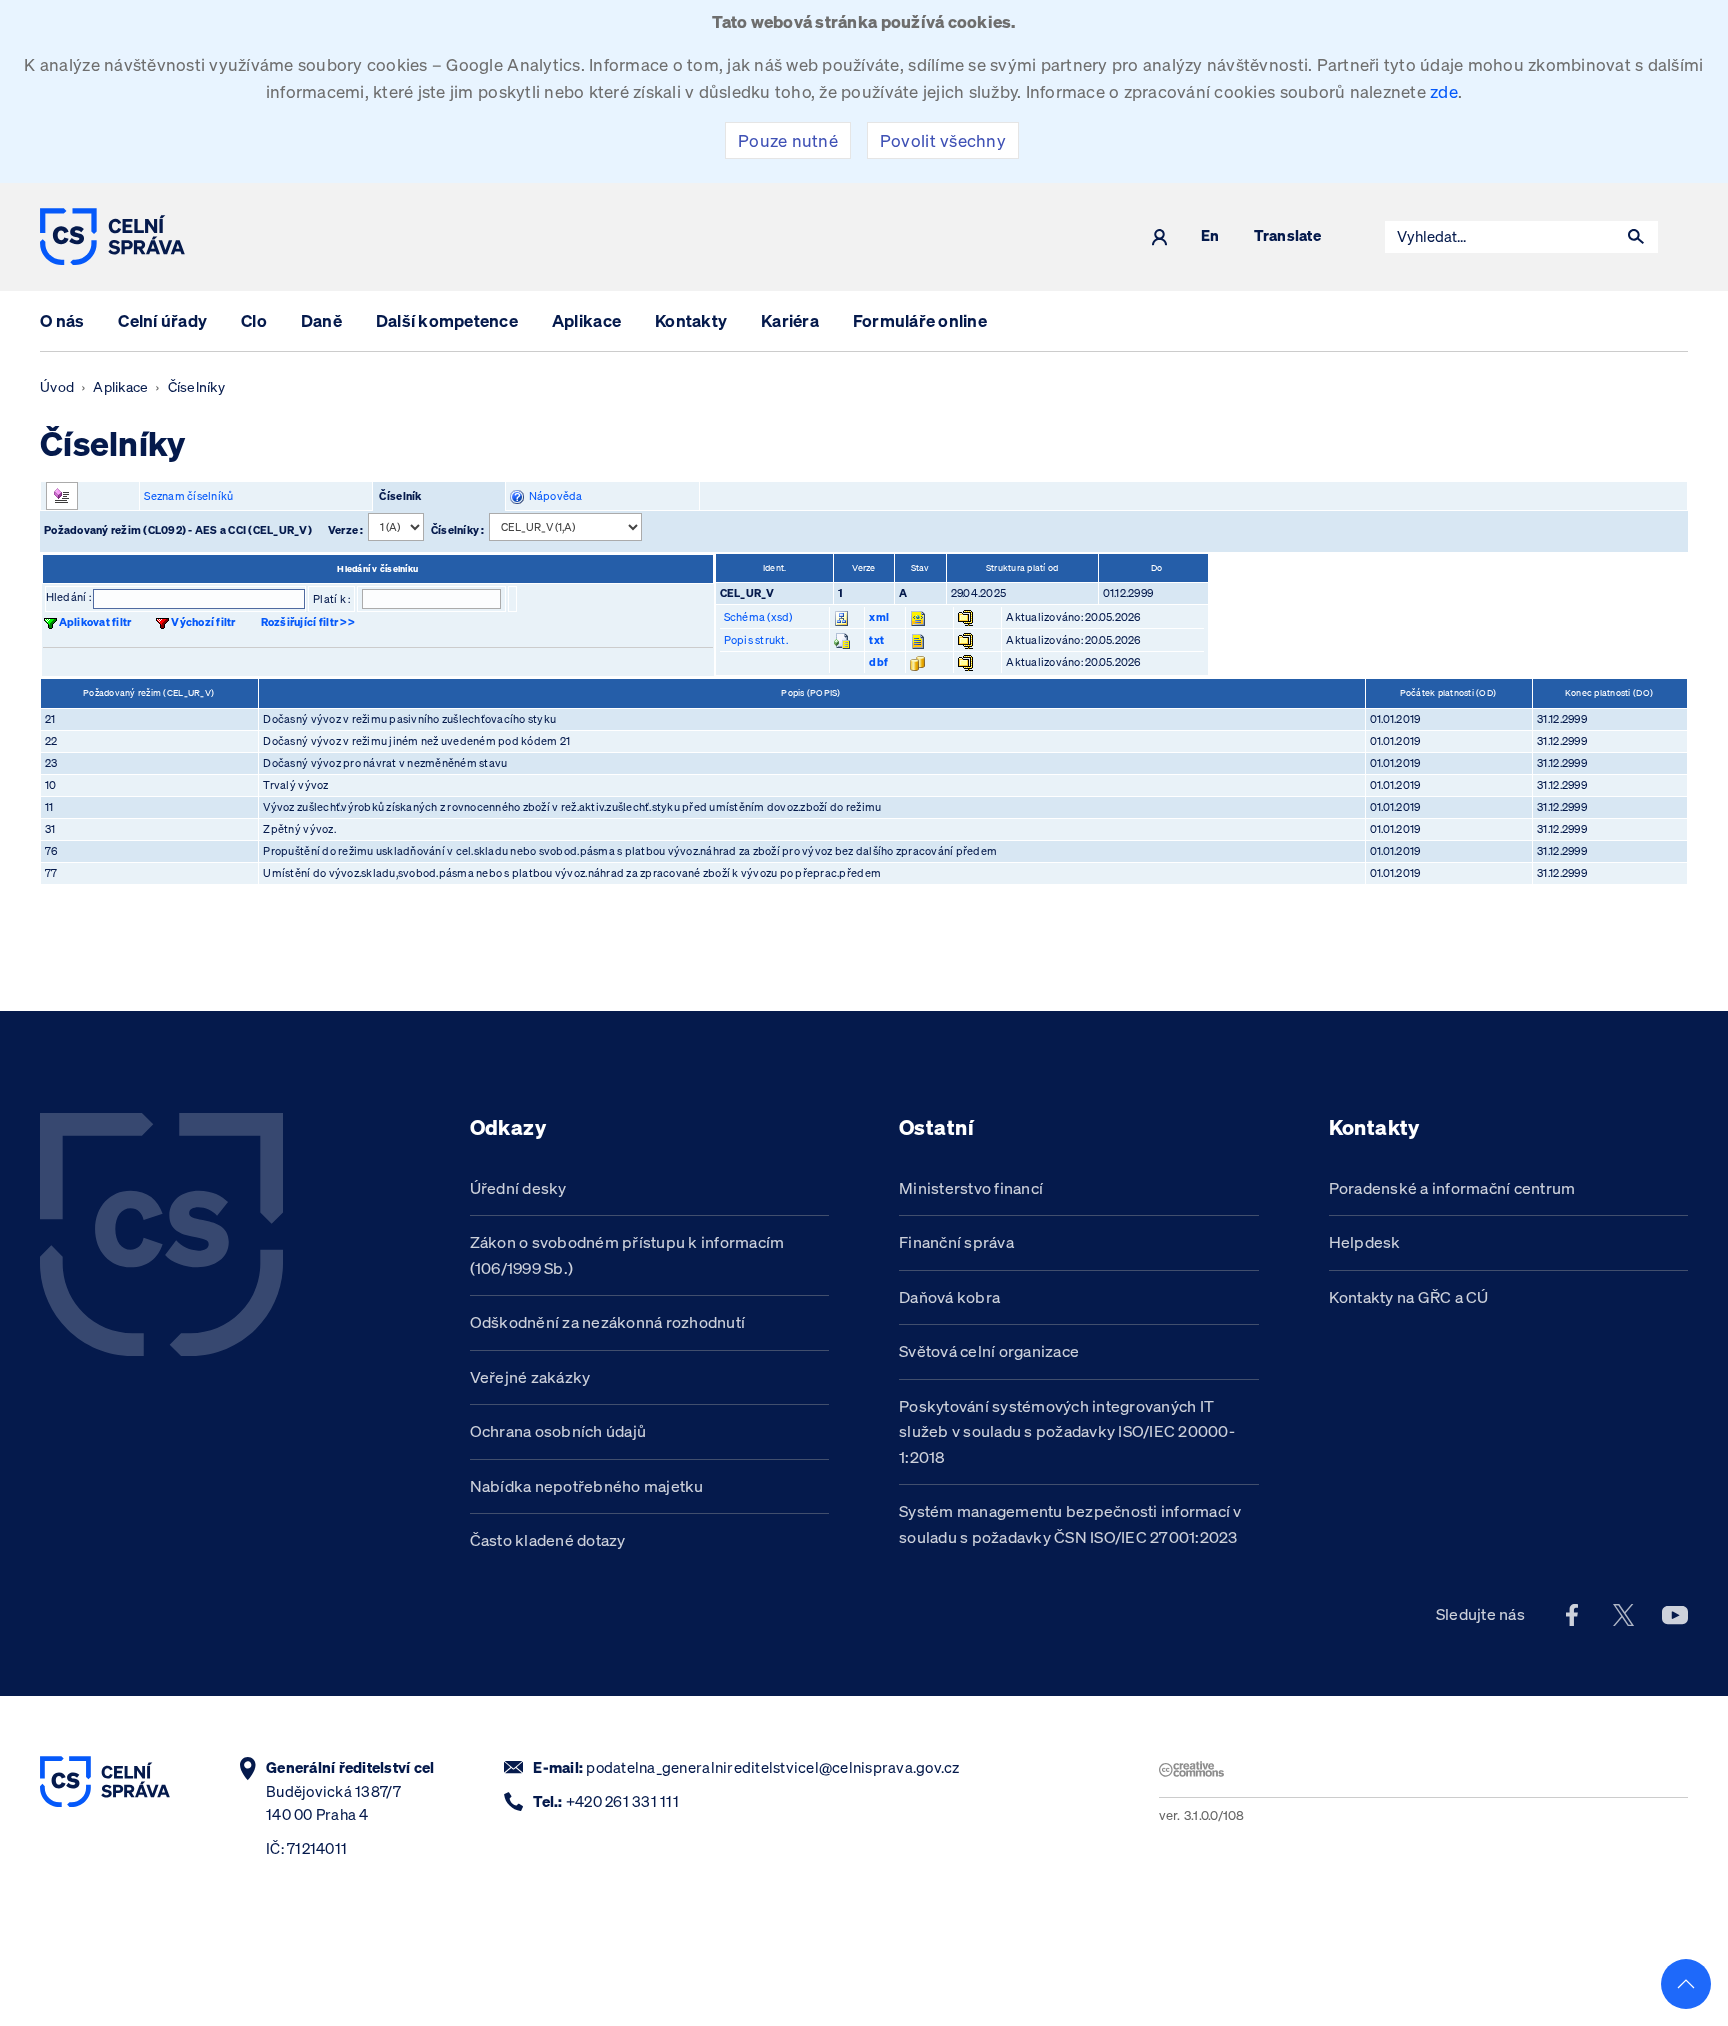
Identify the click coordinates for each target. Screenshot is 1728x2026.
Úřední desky (518, 1188)
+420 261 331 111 (622, 1801)
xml (879, 617)
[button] (1636, 237)
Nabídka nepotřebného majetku (587, 1486)
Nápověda (553, 496)
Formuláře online (920, 320)
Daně (321, 320)
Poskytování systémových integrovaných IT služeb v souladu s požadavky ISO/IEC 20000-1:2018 (1067, 1431)
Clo (254, 320)
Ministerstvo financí (971, 1188)
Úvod (57, 387)
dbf (878, 662)
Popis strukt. (756, 640)
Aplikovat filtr (95, 622)
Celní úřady (162, 320)
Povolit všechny (943, 140)
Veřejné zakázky (530, 1377)
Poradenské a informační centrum (1452, 1188)
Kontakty (691, 320)
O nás (62, 320)
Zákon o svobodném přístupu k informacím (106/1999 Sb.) (627, 1255)
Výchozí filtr (203, 622)
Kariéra (790, 320)
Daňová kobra (949, 1297)
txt (876, 640)
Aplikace (586, 320)
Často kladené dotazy (548, 1540)
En (1210, 236)
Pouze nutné (788, 140)
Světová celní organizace (989, 1351)
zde (1444, 91)
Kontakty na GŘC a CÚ (1409, 1297)
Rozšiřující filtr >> (308, 622)
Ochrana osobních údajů (558, 1431)
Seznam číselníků (188, 496)
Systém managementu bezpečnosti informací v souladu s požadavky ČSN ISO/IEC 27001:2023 (1070, 1524)
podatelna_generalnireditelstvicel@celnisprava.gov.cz (772, 1767)
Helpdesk (1365, 1242)
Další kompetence (447, 320)
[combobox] (1500, 237)
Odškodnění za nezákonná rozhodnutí (608, 1322)
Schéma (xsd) (758, 617)
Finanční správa (956, 1242)
